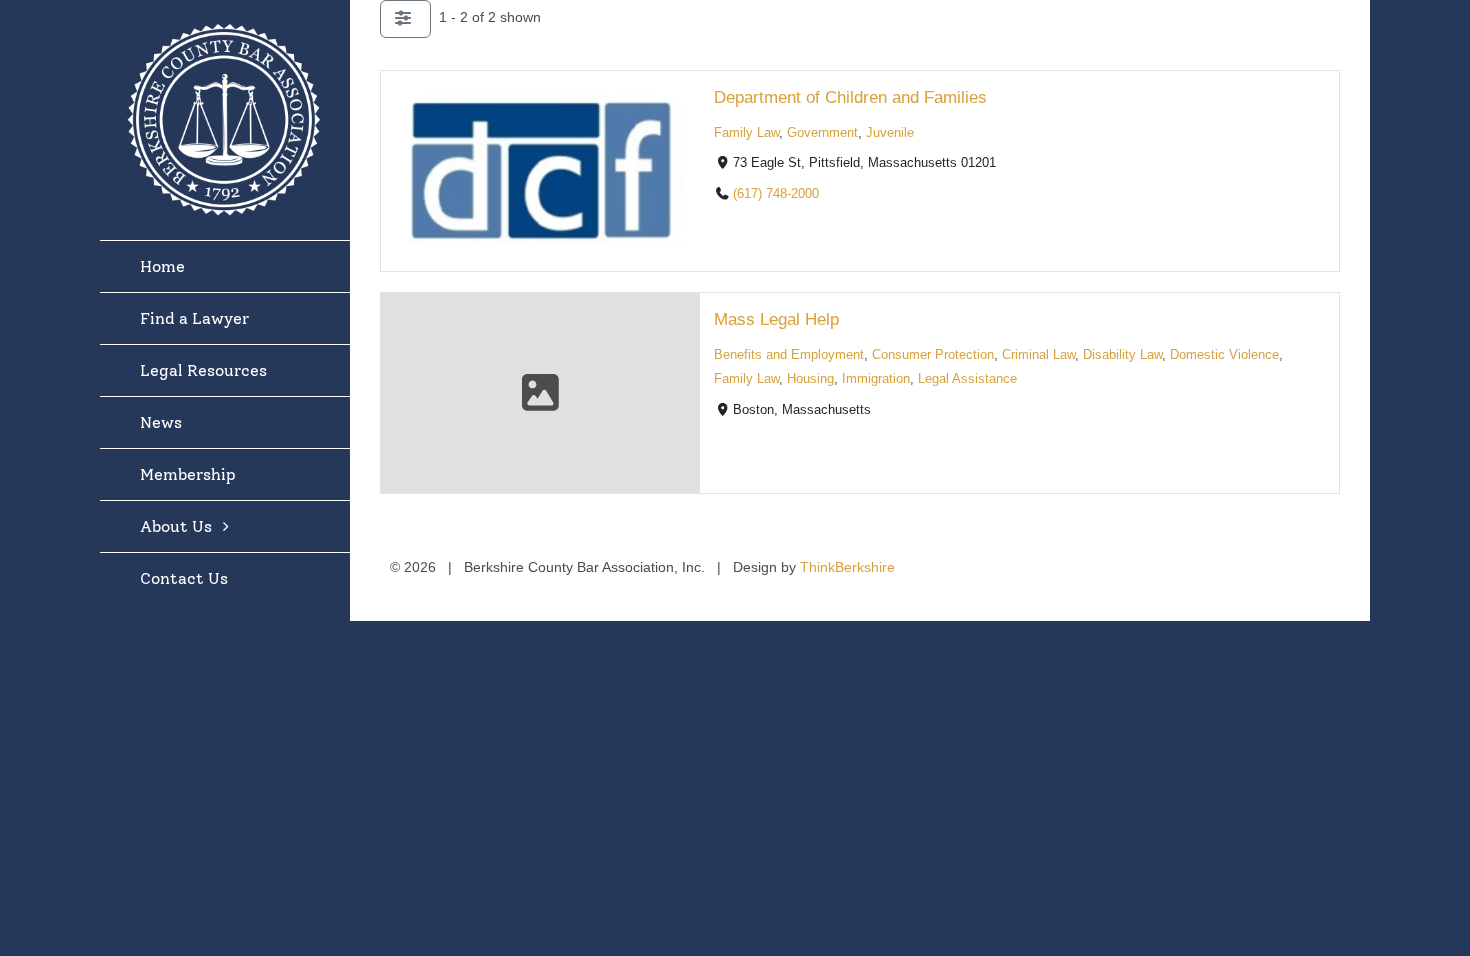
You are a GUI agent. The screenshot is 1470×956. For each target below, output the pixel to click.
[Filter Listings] (405, 19)
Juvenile (890, 133)
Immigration (876, 379)
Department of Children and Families (850, 97)
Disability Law (1122, 355)
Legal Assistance (967, 379)
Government (822, 133)
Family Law (746, 133)
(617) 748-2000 (776, 194)
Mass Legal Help (776, 319)
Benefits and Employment (789, 355)
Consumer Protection (933, 355)
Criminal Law (1038, 355)
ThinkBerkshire (847, 567)
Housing (810, 379)
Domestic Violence (1224, 355)
